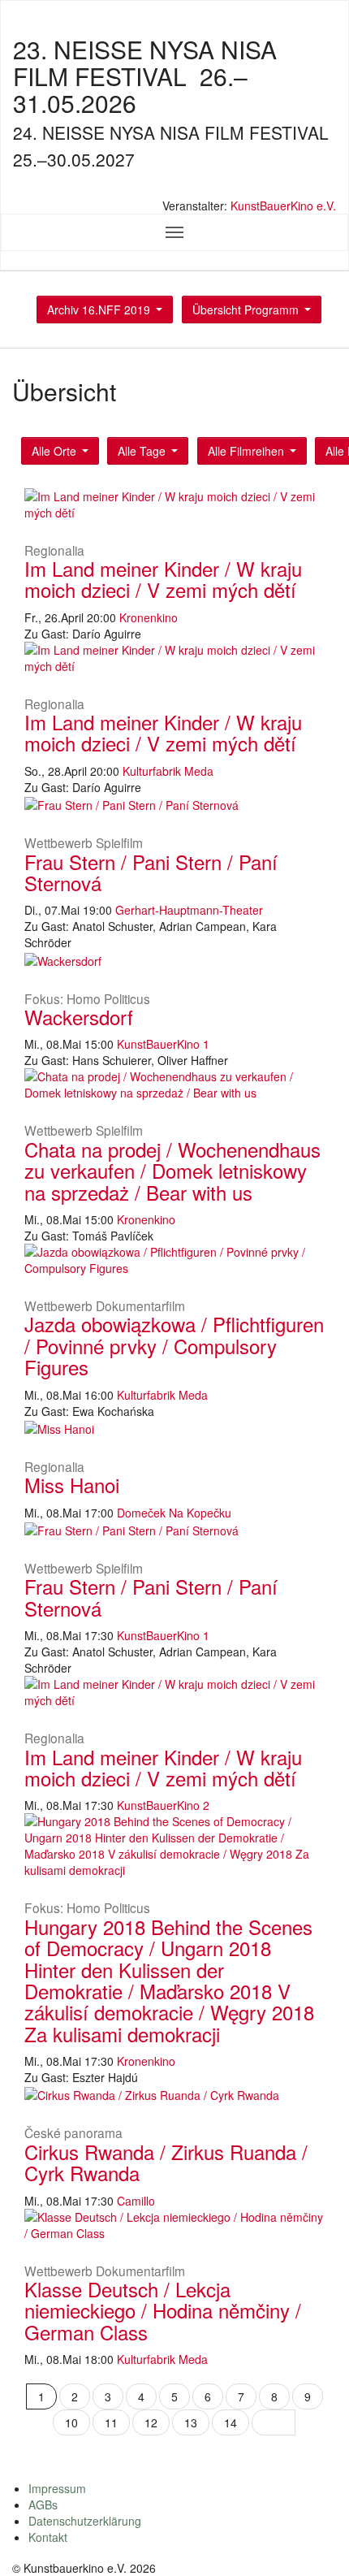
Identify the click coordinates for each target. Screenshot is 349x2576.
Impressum (57, 2488)
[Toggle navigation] (174, 232)
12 (151, 2422)
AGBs (43, 2505)
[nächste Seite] (274, 2422)
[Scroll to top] (316, 2543)
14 (231, 2422)
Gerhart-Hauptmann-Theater (189, 910)
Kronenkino (149, 617)
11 (111, 2422)
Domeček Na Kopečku (174, 1513)
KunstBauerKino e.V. (283, 206)
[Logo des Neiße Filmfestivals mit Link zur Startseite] (174, 188)
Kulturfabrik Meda (168, 771)
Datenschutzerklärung (85, 2521)
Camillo (136, 2201)
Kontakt (48, 2537)
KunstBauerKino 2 (163, 1805)
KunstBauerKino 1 (163, 1044)
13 (191, 2422)
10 (71, 2422)
